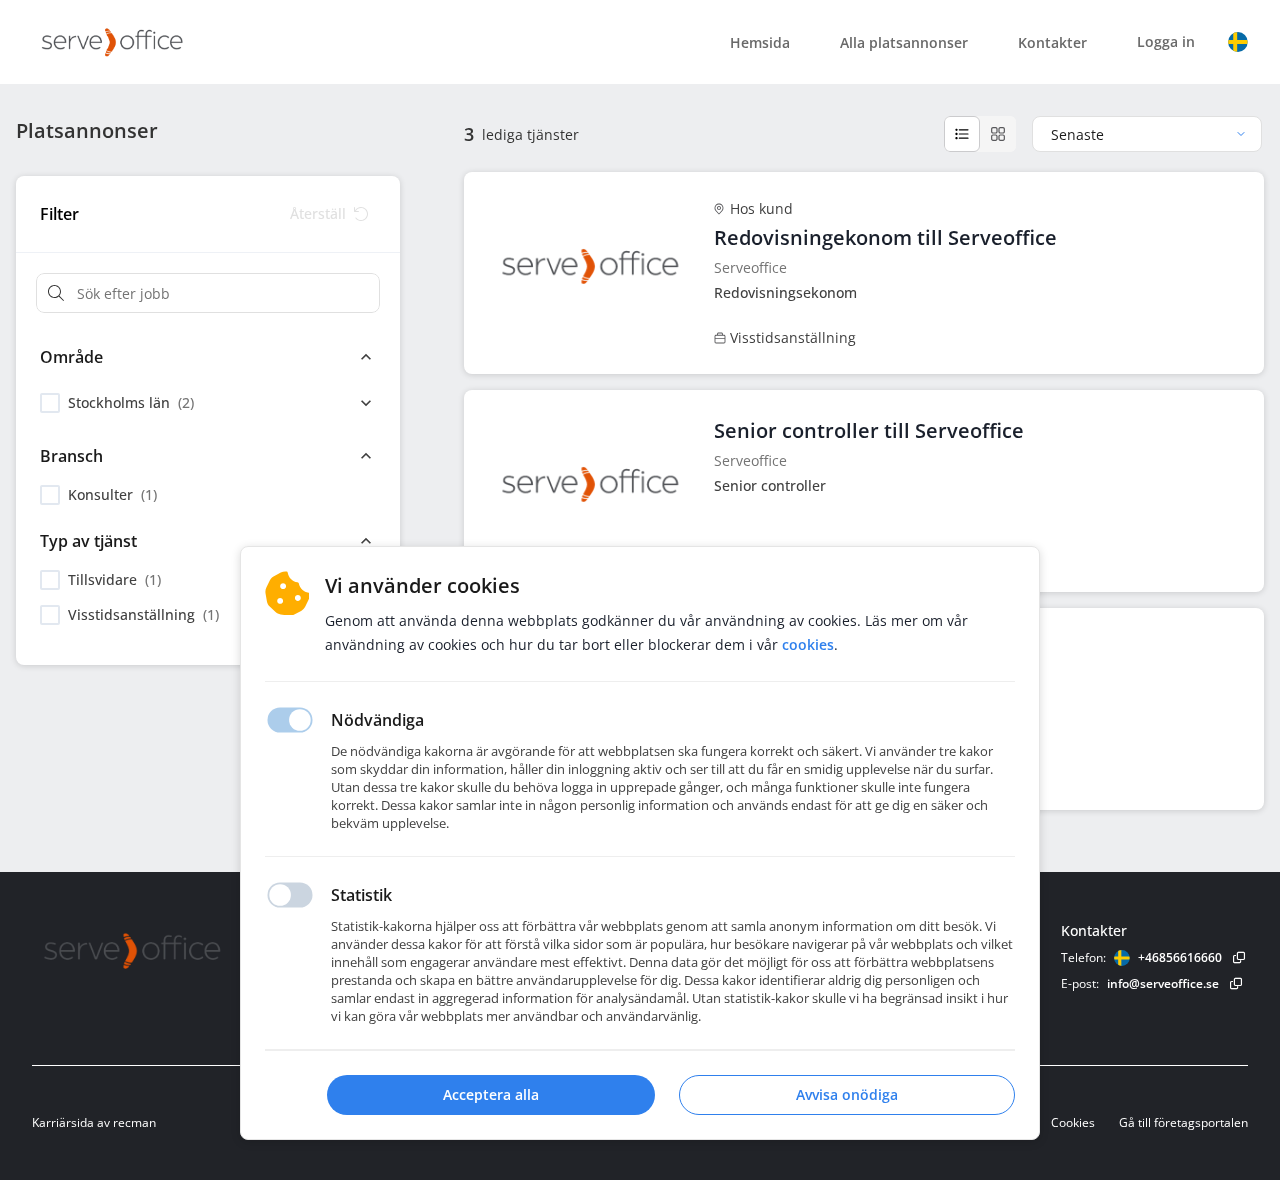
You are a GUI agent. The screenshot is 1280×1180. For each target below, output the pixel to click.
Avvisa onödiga (847, 1094)
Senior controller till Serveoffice (869, 430)
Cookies (1073, 1122)
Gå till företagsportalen (1183, 1122)
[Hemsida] (187, 950)
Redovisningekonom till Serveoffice (885, 237)
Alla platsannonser (904, 42)
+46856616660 (1180, 957)
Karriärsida (63, 1122)
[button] (1238, 42)
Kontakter (1052, 42)
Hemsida (760, 42)
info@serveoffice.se (1163, 983)
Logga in (1166, 41)
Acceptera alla (491, 1094)
